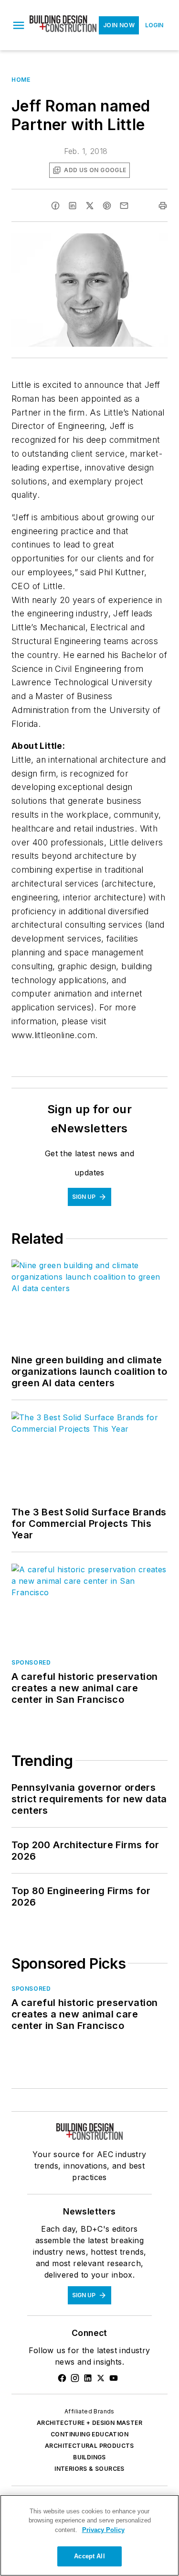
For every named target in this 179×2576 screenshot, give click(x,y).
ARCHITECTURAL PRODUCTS (89, 2446)
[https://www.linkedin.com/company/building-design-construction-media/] (88, 2378)
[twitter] (90, 206)
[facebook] (55, 206)
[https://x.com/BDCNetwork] (101, 2378)
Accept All (89, 2556)
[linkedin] (73, 206)
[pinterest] (107, 206)
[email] (124, 206)
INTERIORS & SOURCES (89, 2469)
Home (21, 80)
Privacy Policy (103, 2530)
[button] (19, 25)
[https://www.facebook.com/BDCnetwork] (62, 2378)
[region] (89, 2535)
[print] (163, 206)
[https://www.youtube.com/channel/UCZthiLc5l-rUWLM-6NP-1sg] (114, 2378)
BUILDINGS (89, 2457)
